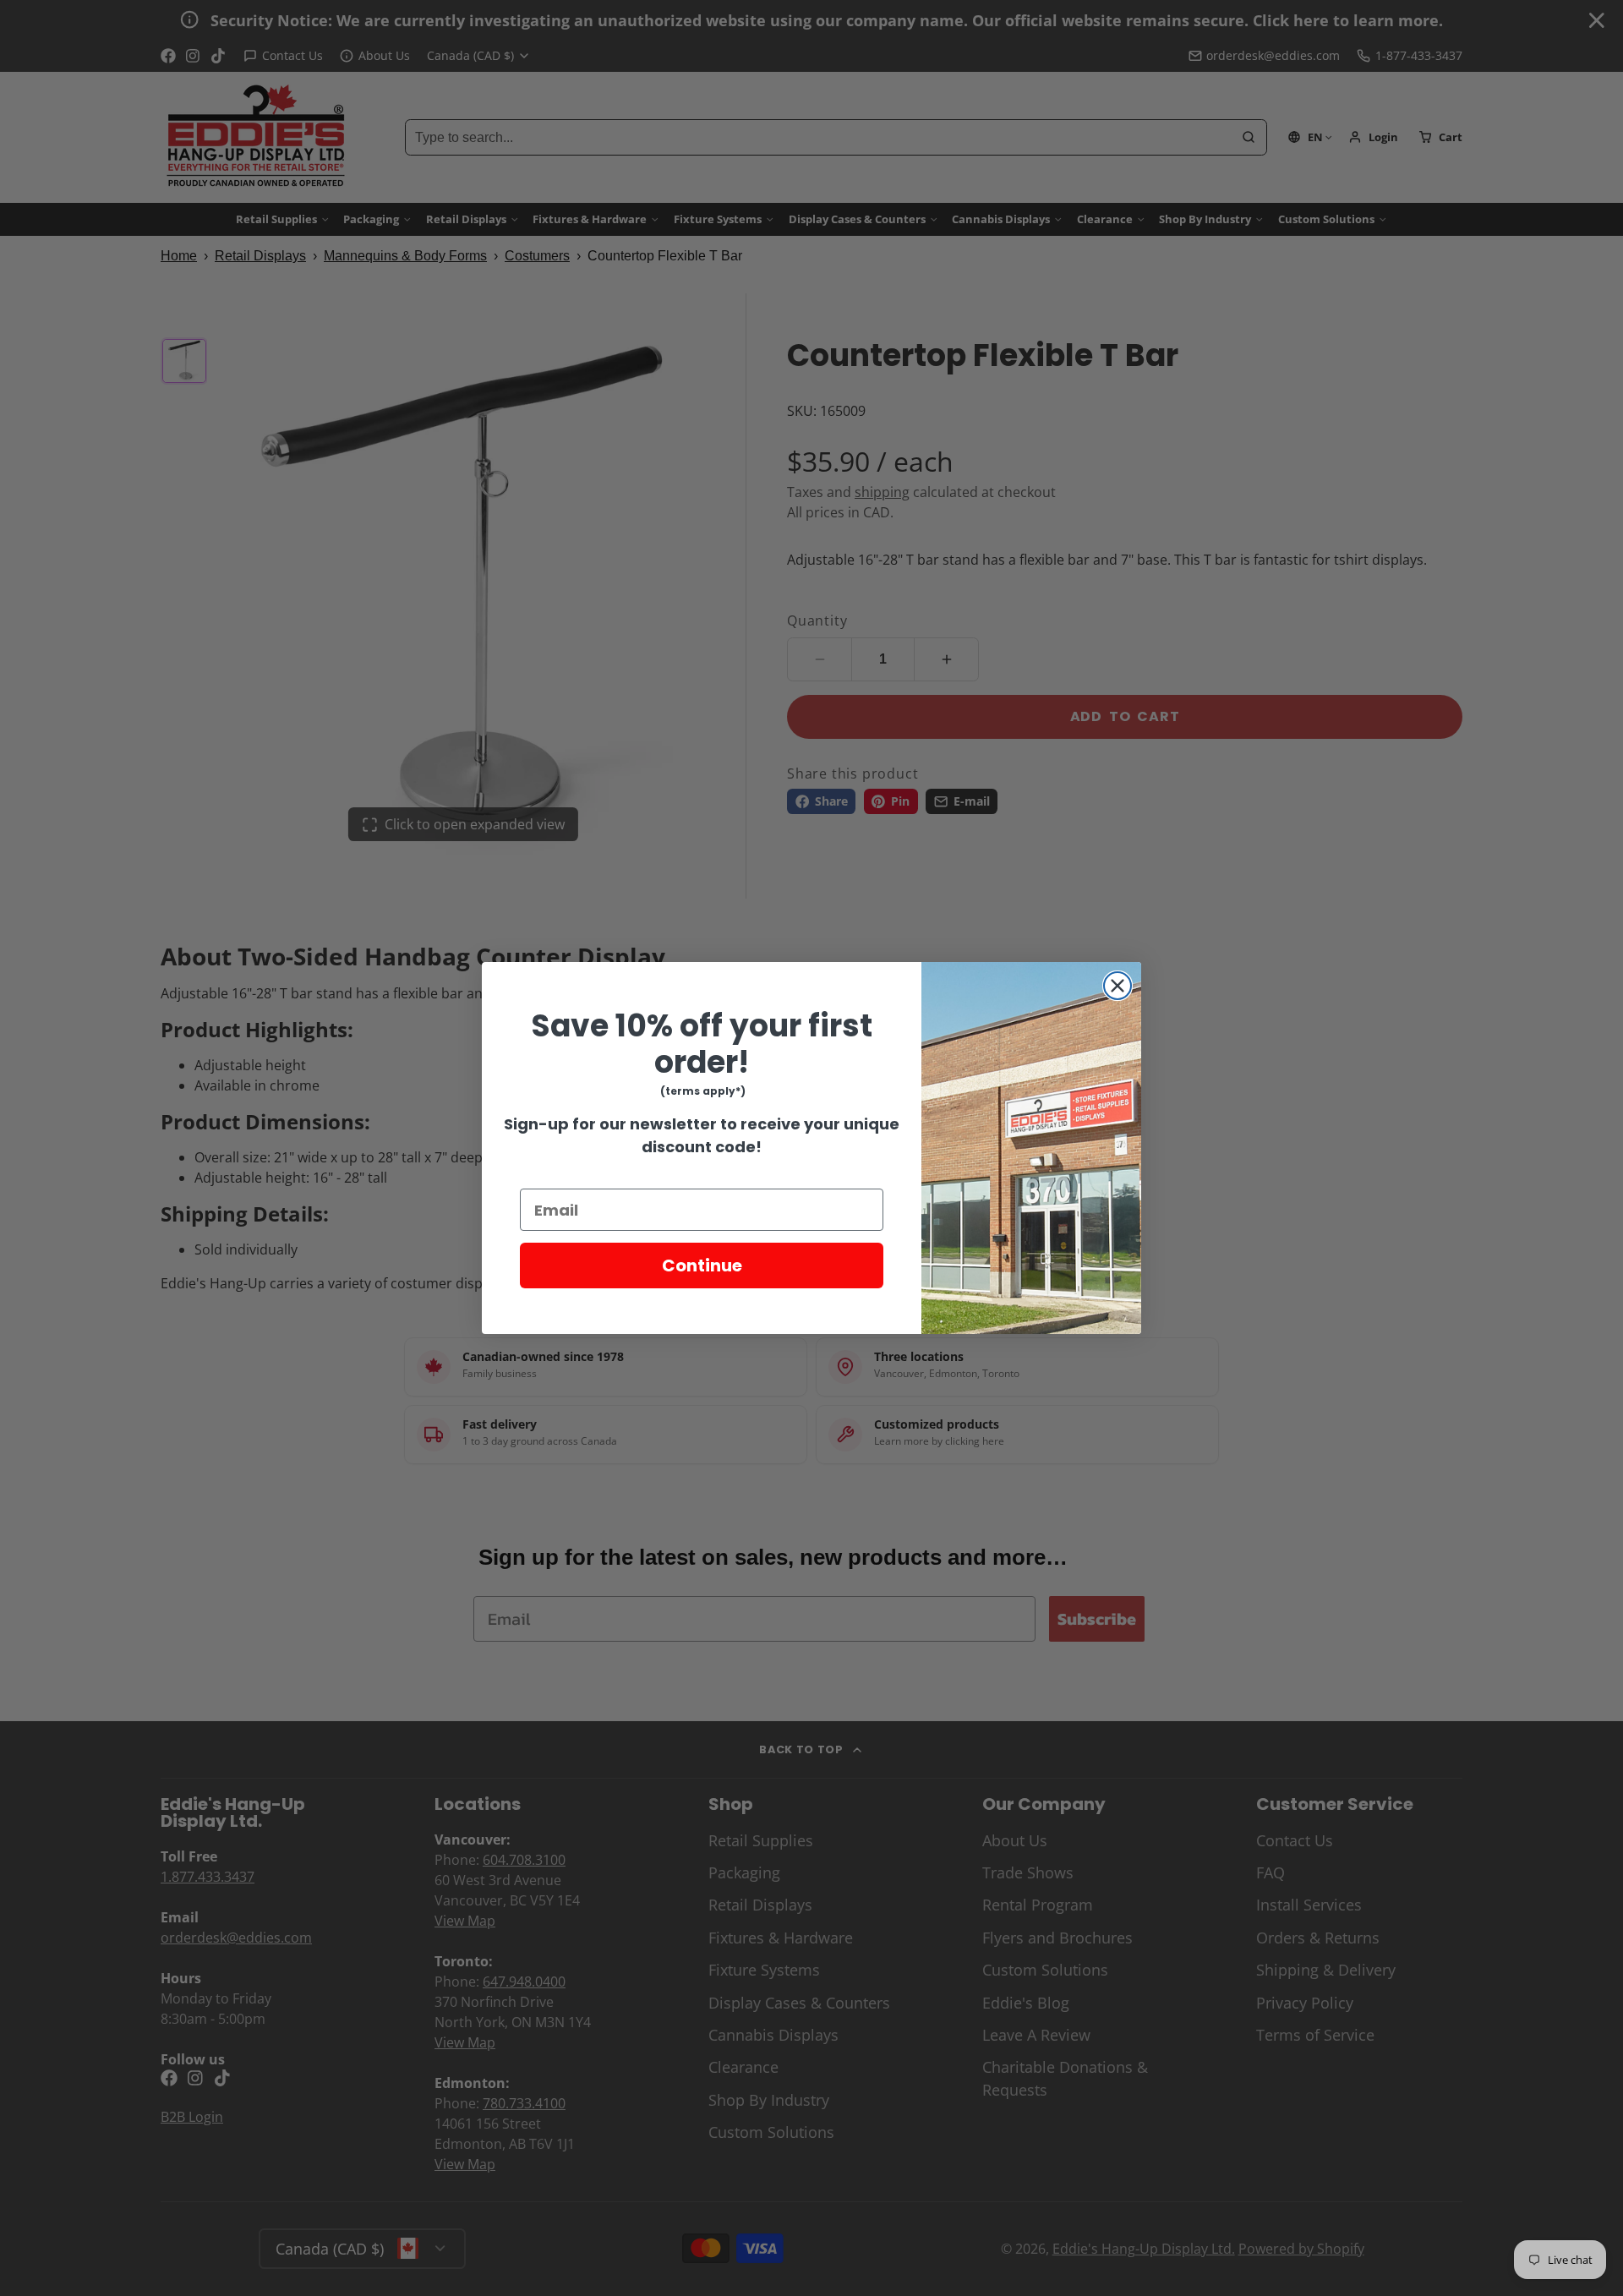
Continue (702, 1266)
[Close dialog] (1118, 986)
